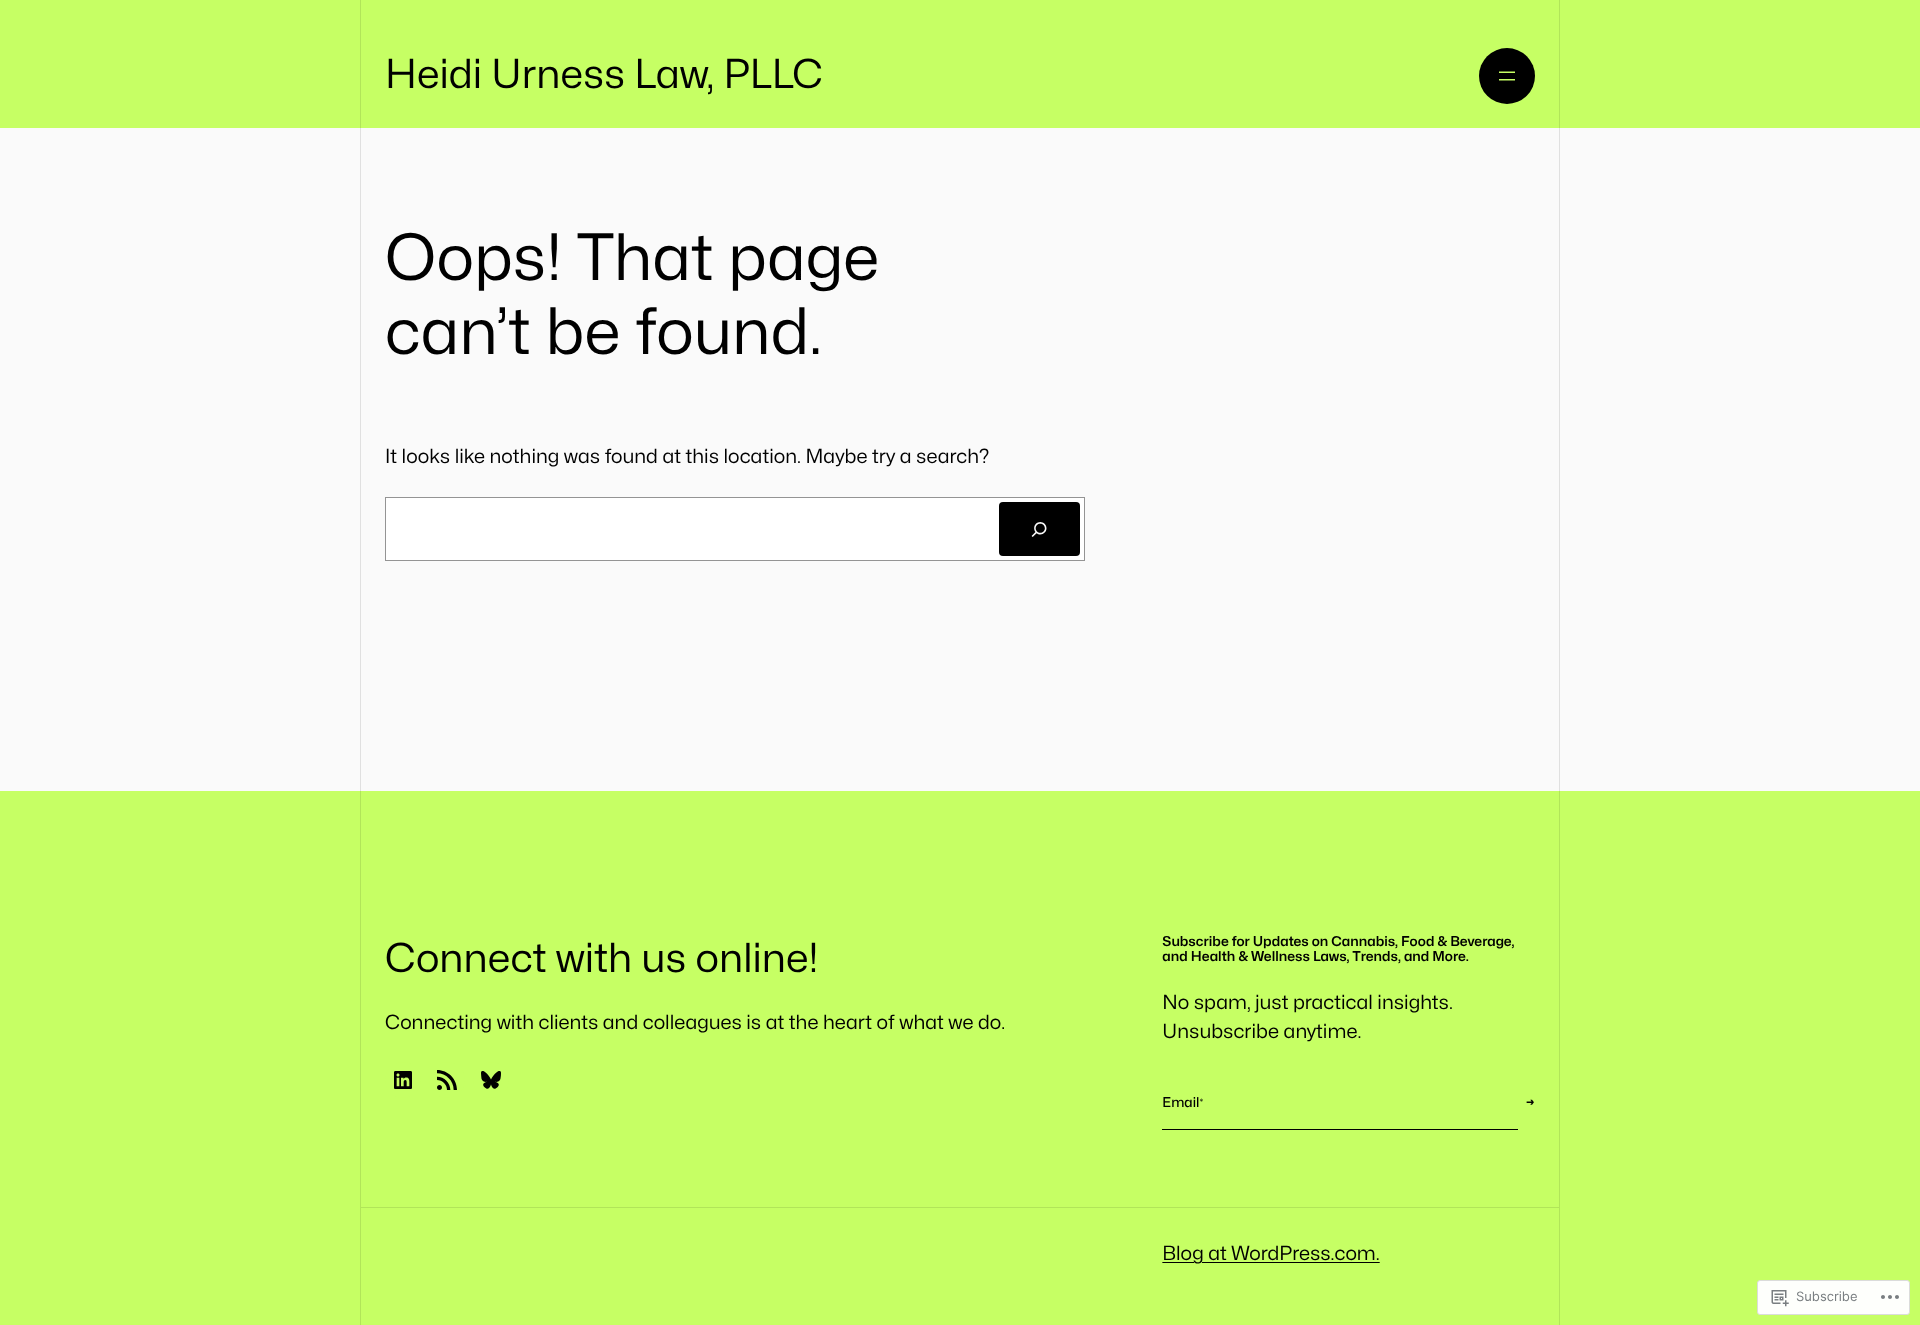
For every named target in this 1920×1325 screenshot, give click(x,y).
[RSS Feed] (447, 1080)
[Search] (1039, 529)
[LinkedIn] (403, 1080)
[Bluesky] (491, 1080)
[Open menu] (1507, 76)
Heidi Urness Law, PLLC (604, 75)
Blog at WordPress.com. (1270, 1254)
